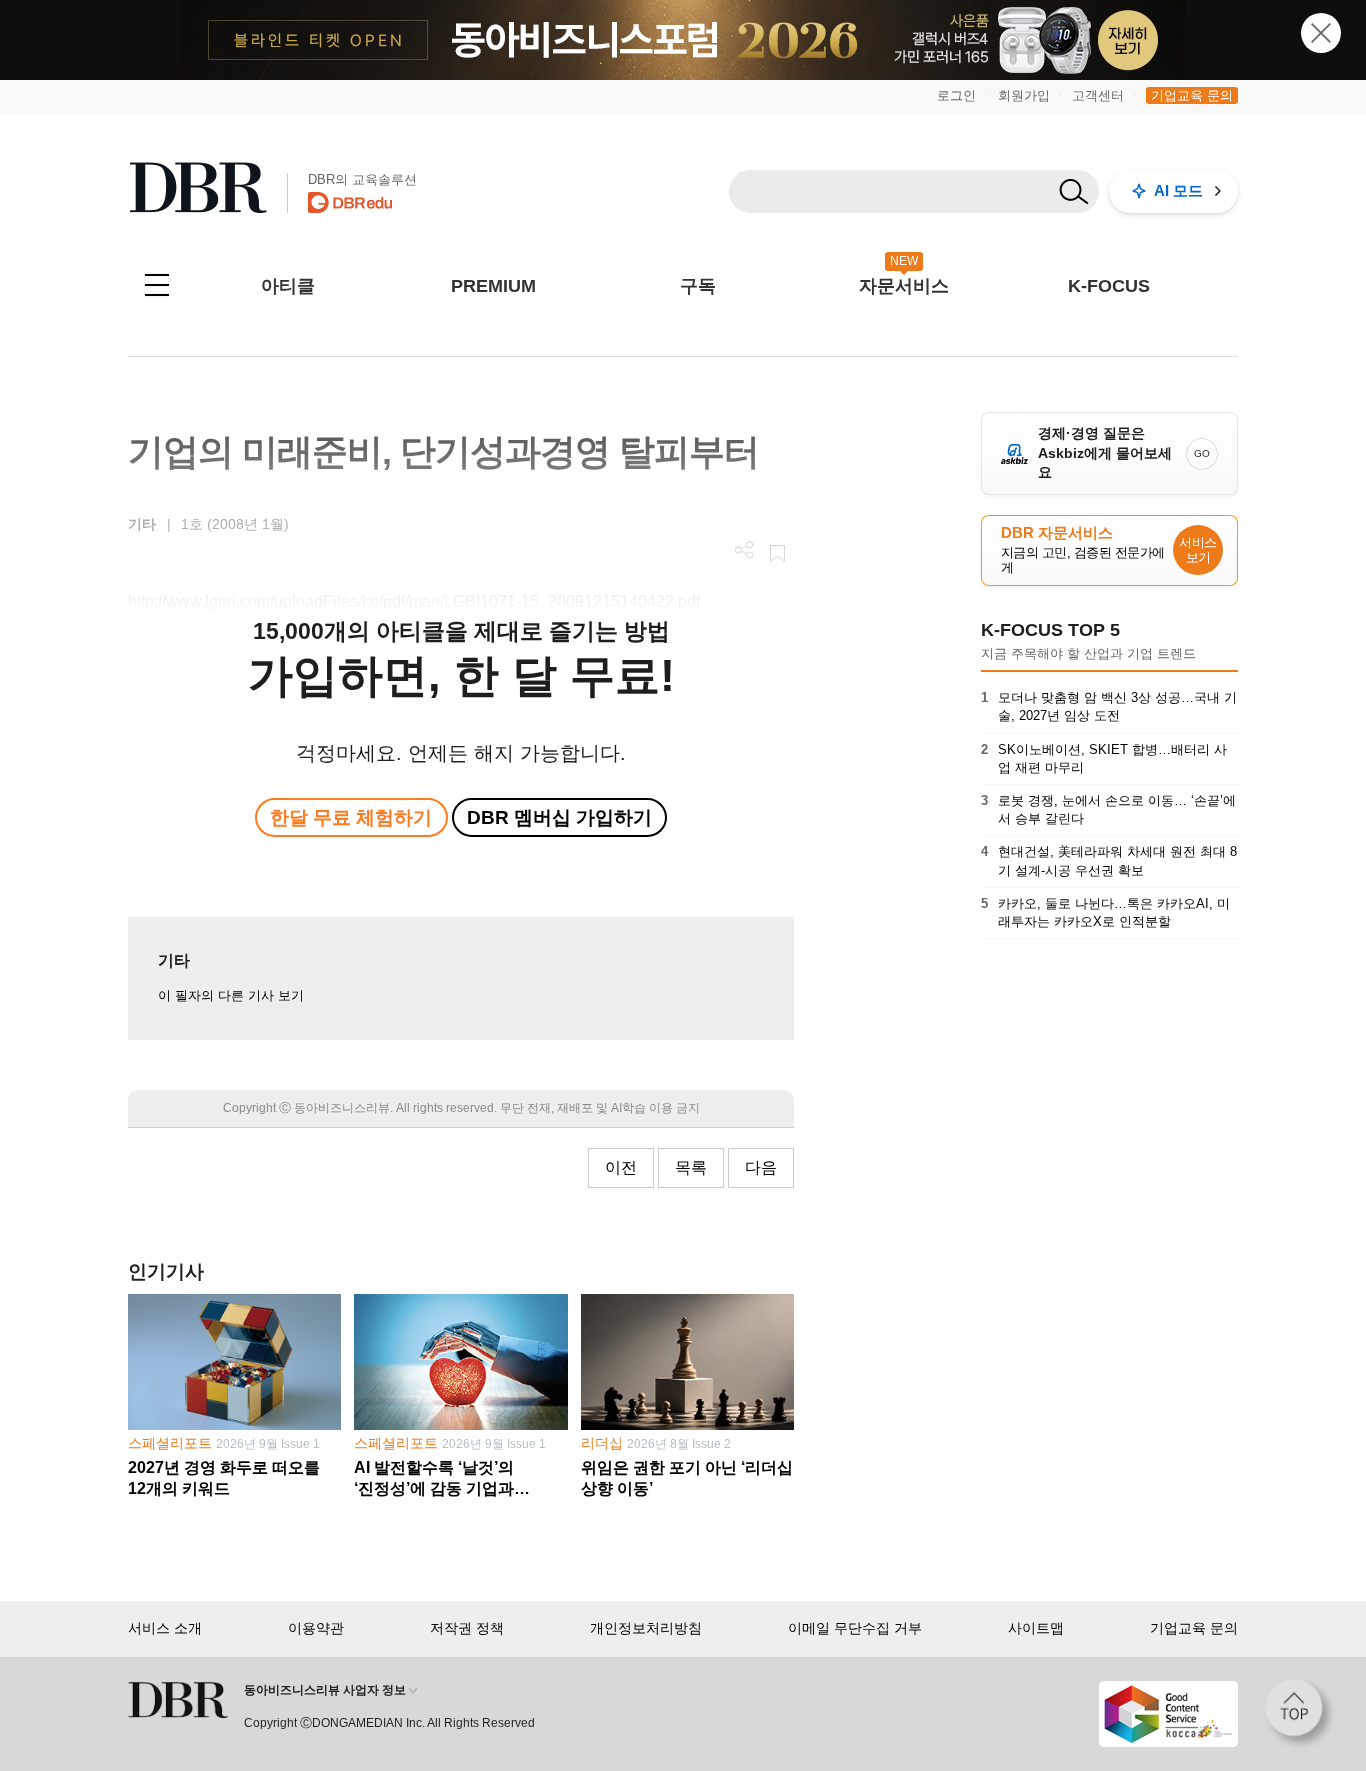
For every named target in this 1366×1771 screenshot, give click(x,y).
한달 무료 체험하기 (351, 817)
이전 (621, 1167)
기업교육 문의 (1192, 95)
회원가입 (1024, 95)
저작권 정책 (467, 1628)
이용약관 (316, 1628)
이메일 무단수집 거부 (855, 1628)
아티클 (288, 286)
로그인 (956, 95)
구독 (698, 286)
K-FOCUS (1109, 286)
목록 (691, 1167)
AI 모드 (1178, 190)
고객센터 (1098, 95)
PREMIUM (493, 286)
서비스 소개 (165, 1628)
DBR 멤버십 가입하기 (559, 817)
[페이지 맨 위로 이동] (1300, 1714)
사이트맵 (1036, 1628)
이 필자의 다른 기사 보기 (231, 995)
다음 (761, 1167)
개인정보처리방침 (646, 1628)
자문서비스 (904, 286)
